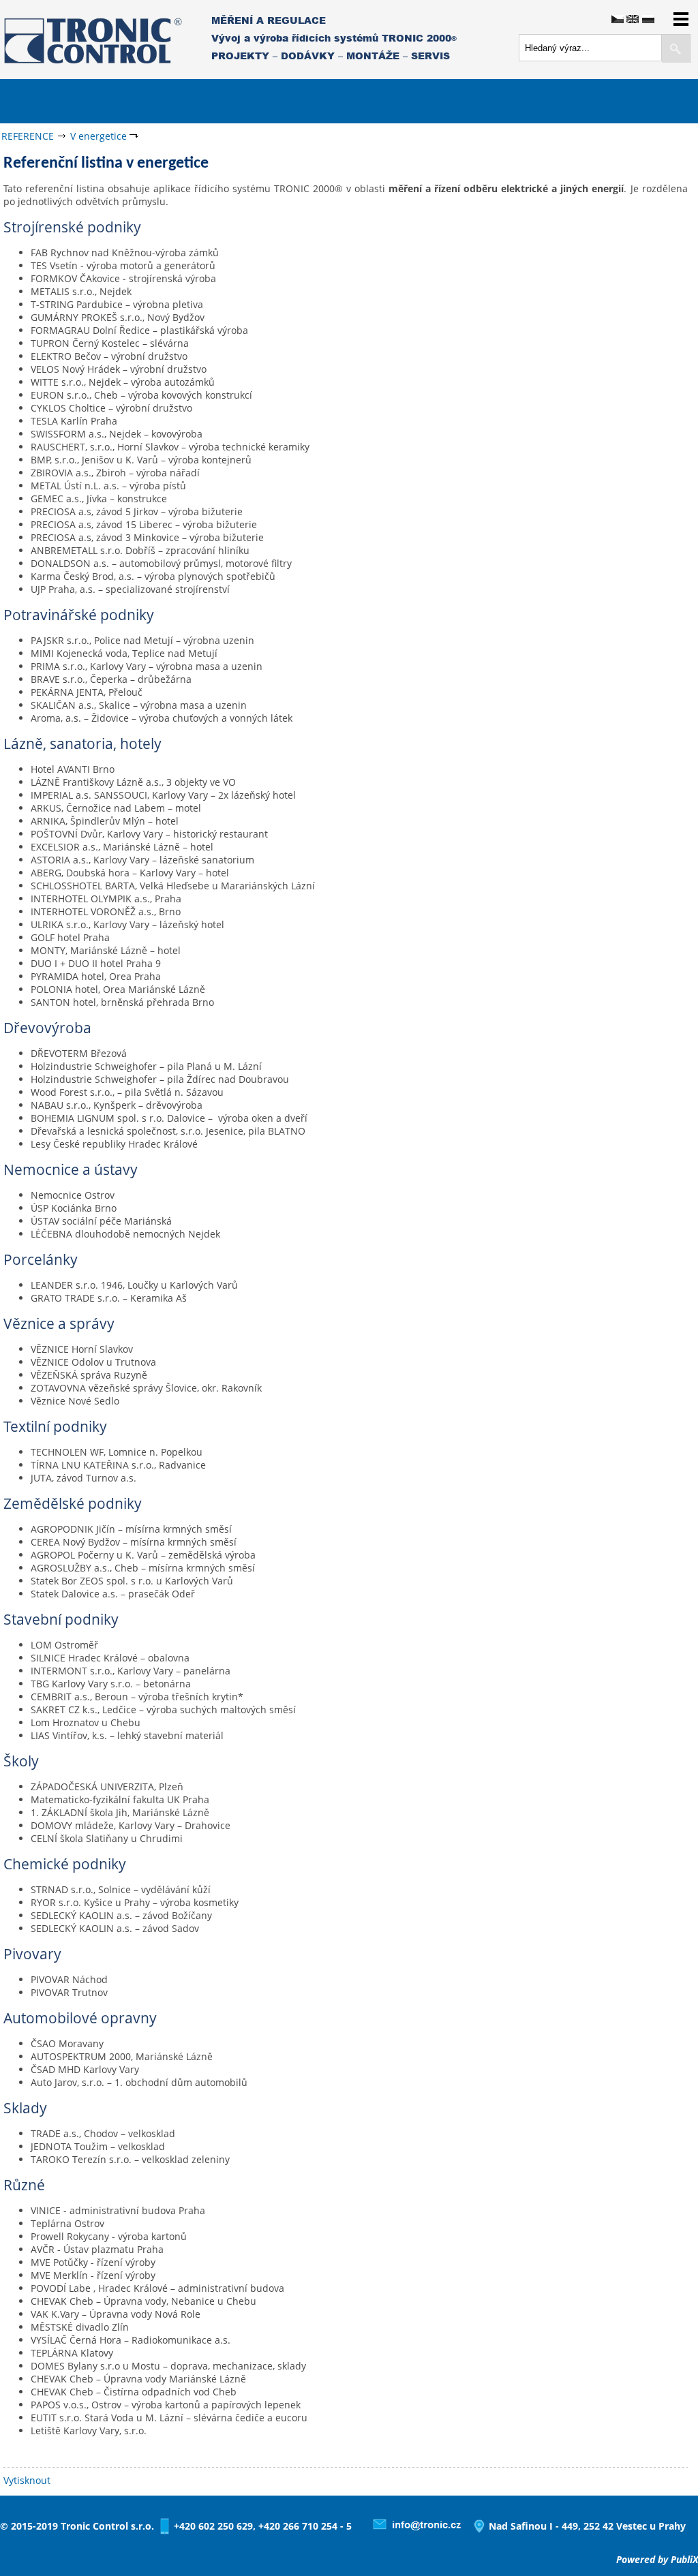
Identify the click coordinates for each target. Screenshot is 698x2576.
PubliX (684, 2559)
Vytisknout (27, 2480)
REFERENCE (28, 136)
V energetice (98, 136)
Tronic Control (55, 39)
